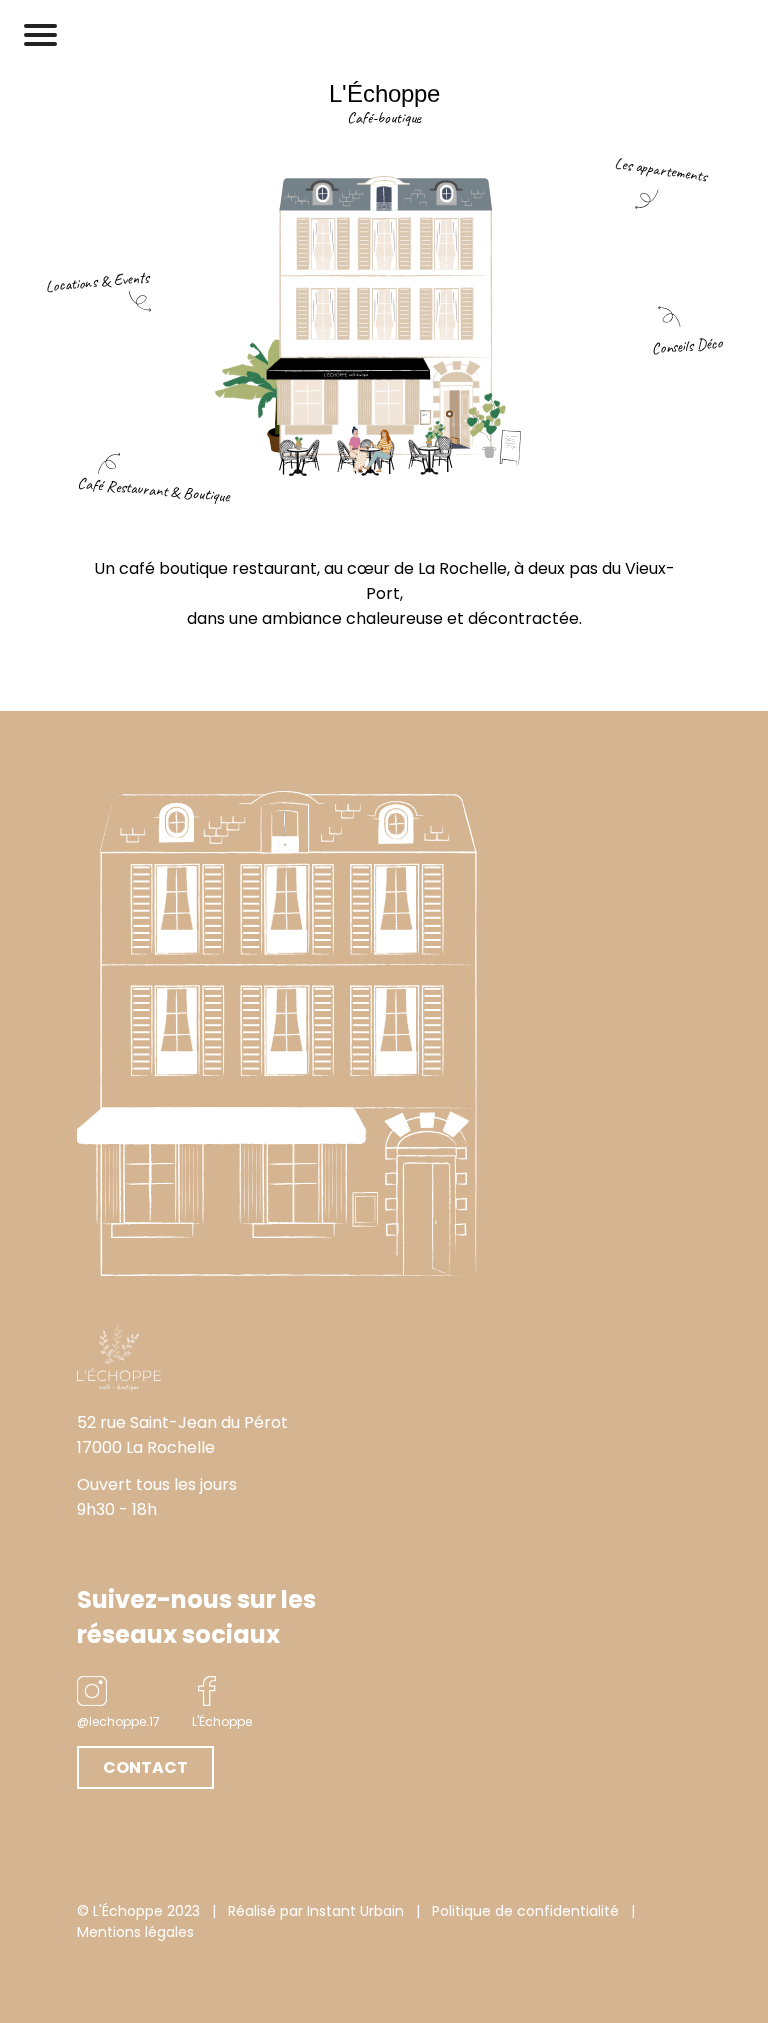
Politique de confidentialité (525, 1911)
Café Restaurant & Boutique (153, 489)
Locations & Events (96, 282)
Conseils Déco (686, 346)
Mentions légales (135, 1932)
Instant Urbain (355, 1911)
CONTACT (145, 1767)
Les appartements (660, 170)
